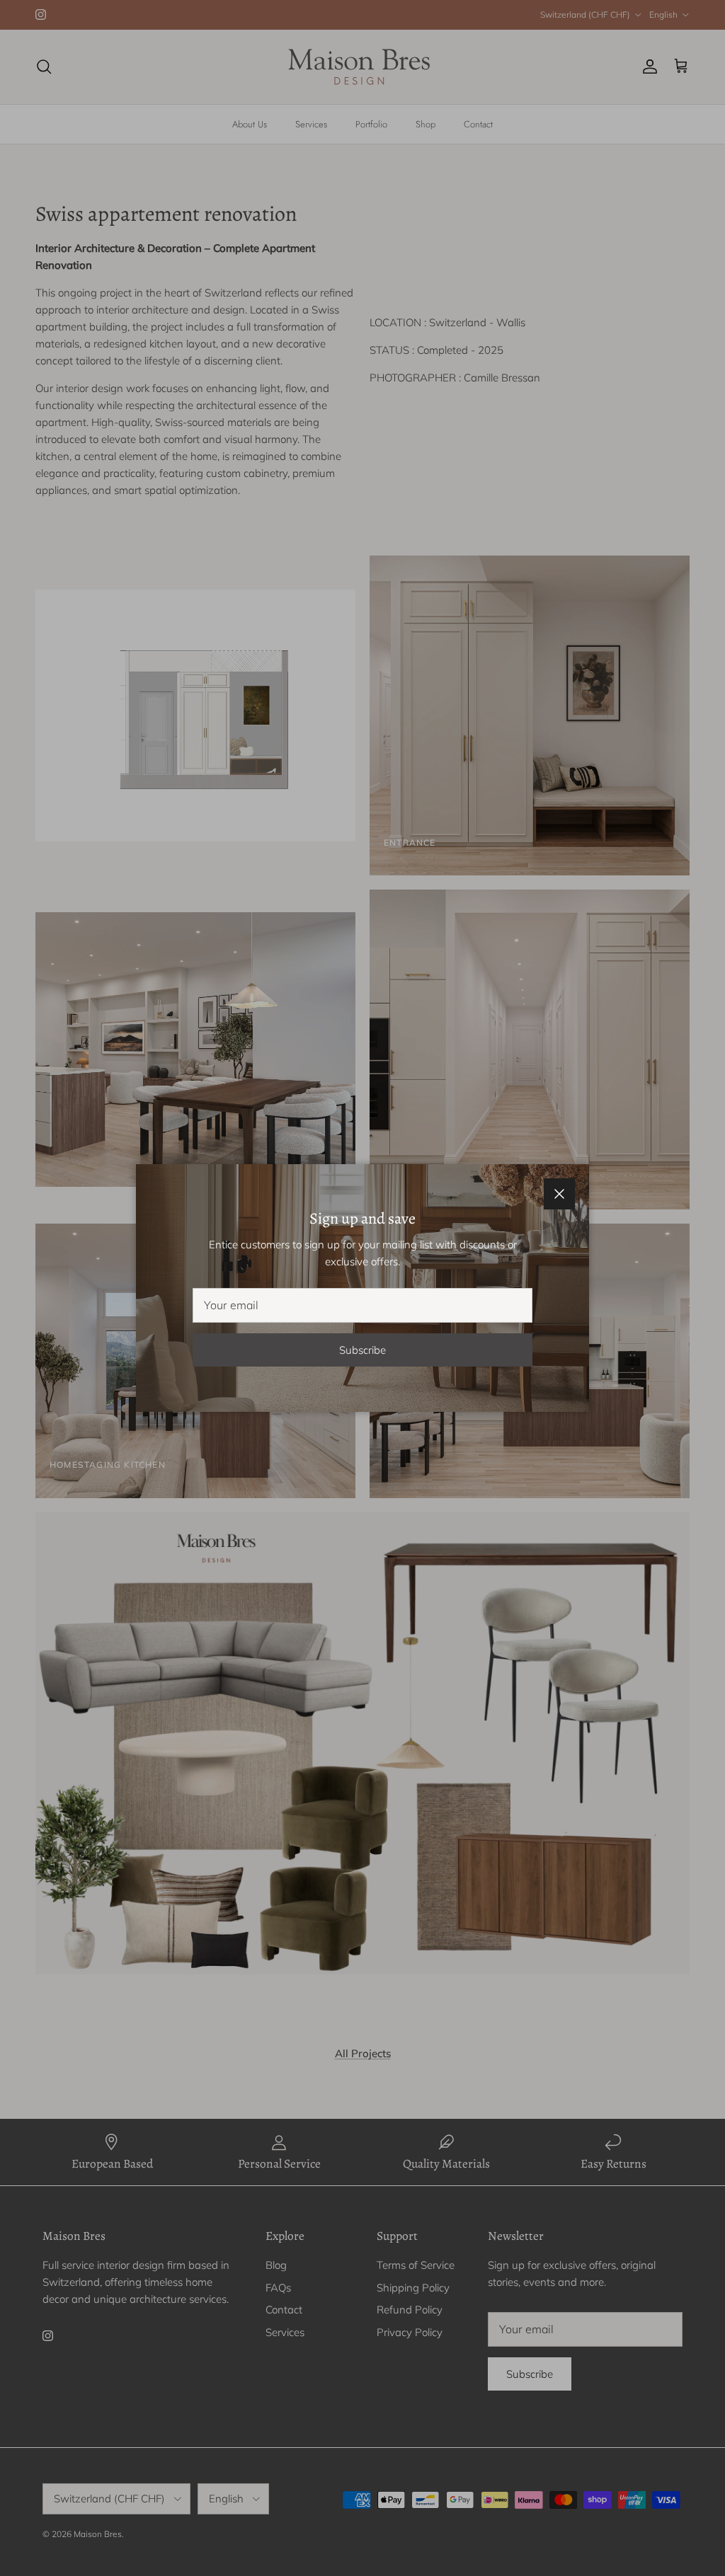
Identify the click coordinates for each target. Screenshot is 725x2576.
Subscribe (362, 1350)
